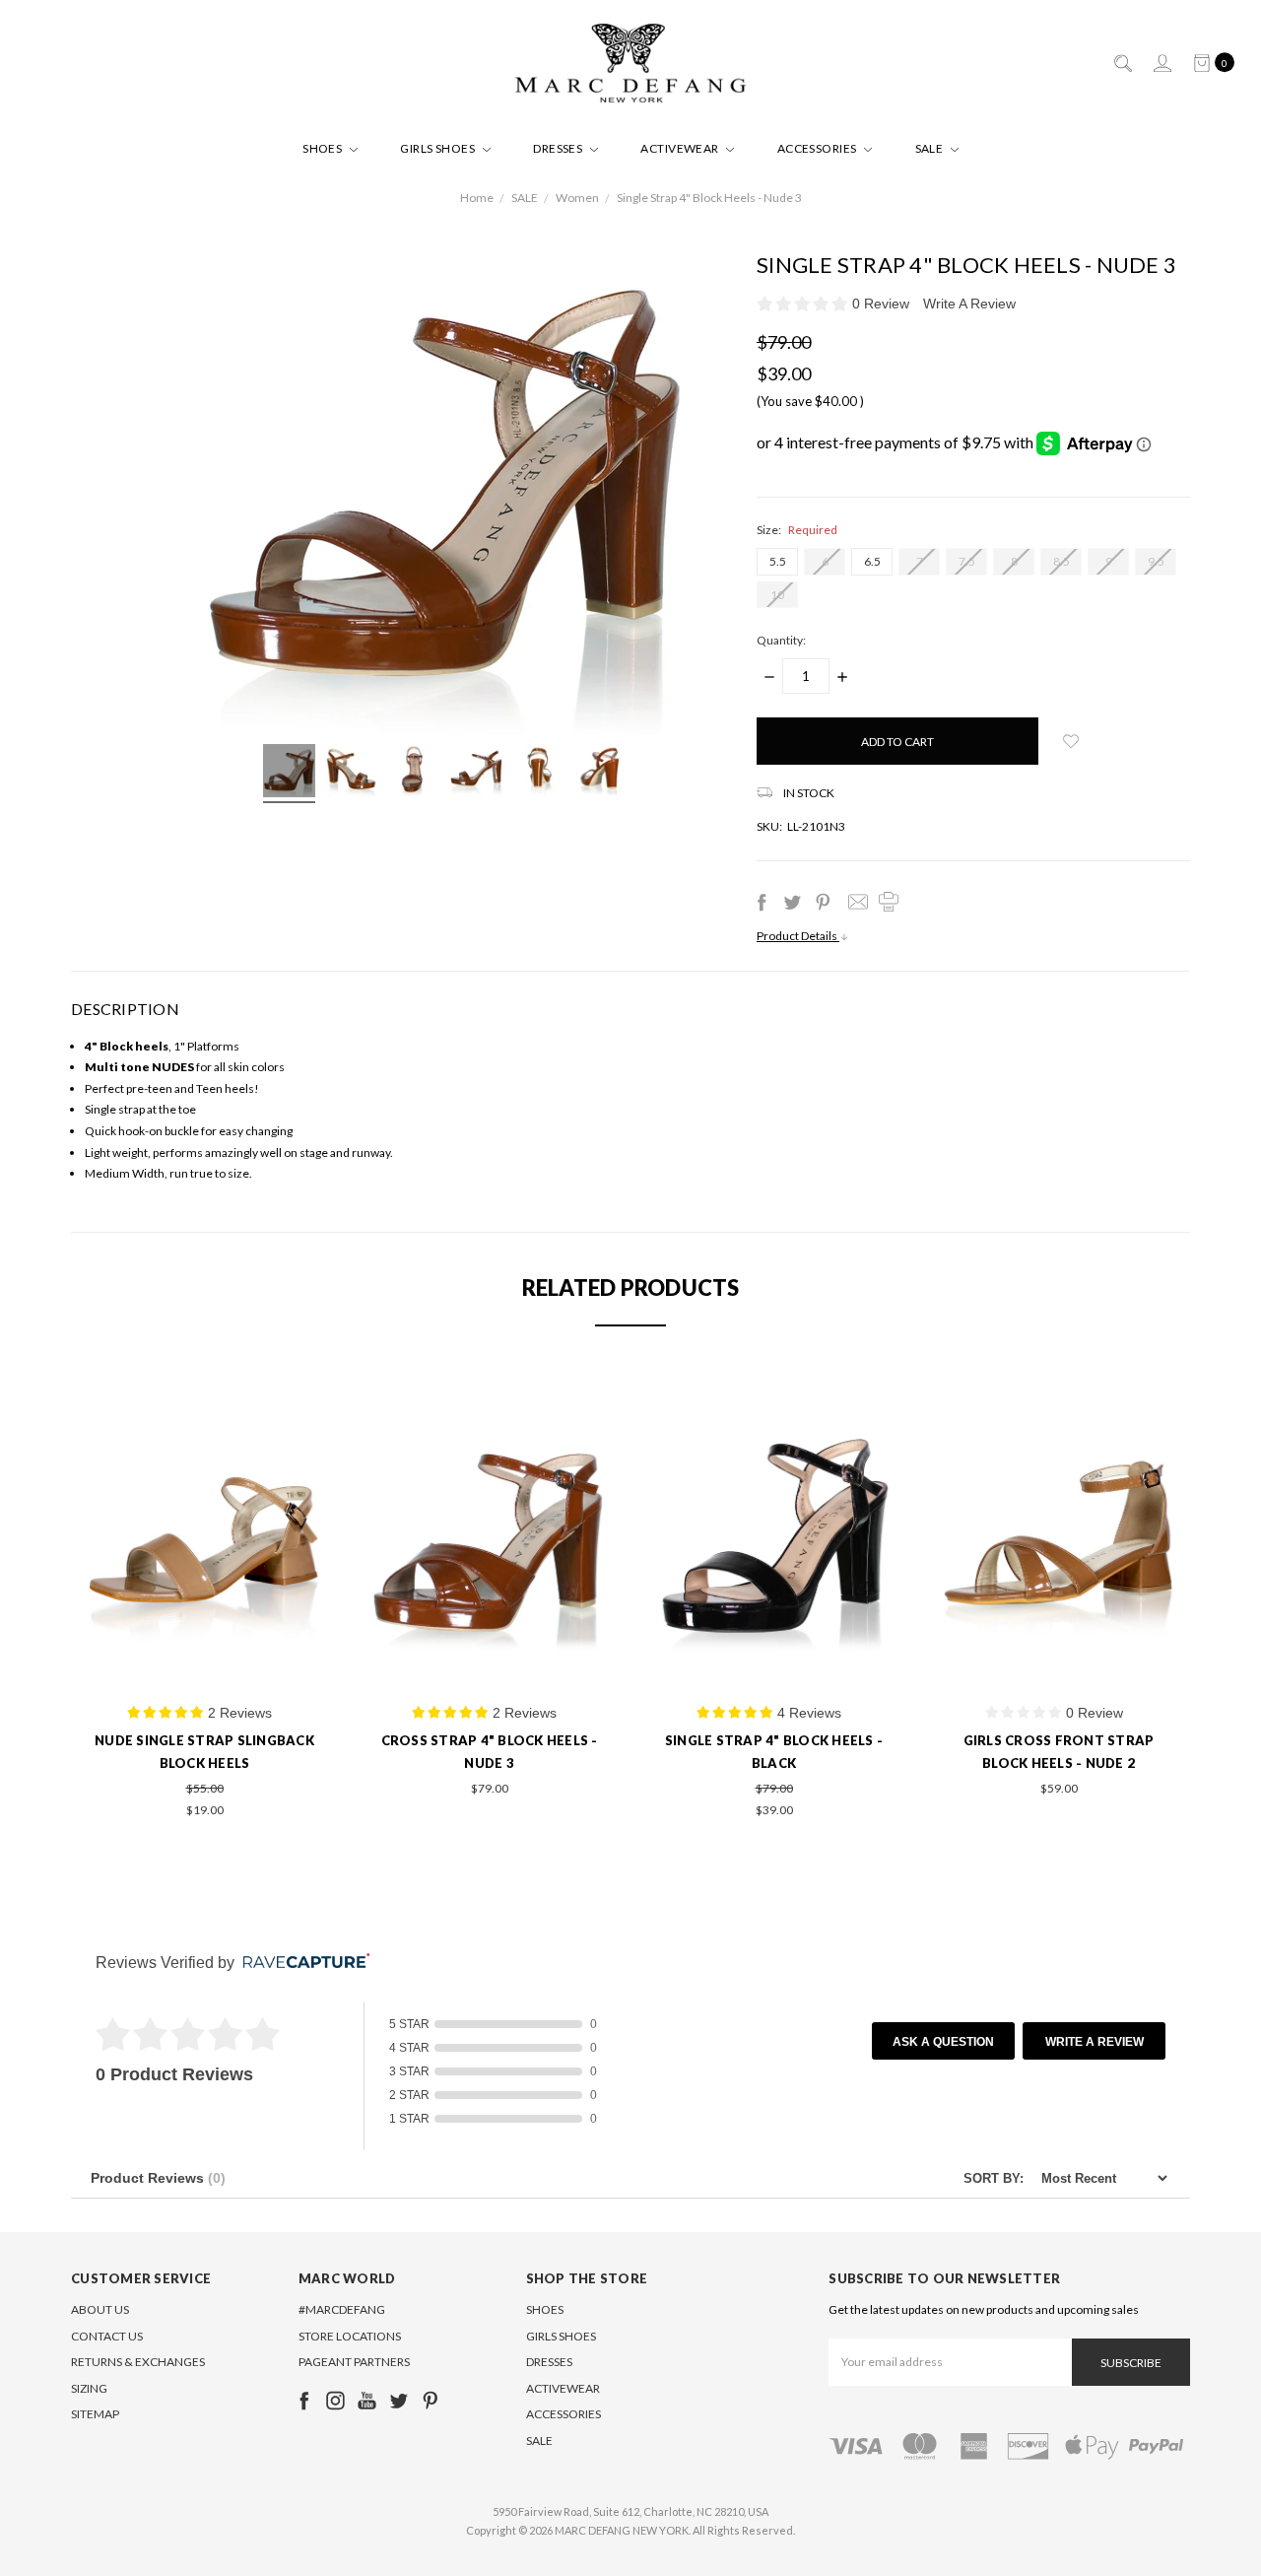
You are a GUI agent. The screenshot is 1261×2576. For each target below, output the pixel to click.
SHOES (324, 148)
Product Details (798, 936)
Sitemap (95, 2414)
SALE (930, 148)
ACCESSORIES (819, 148)
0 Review (883, 304)
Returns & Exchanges (138, 2362)
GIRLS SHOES (439, 148)
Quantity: (781, 640)
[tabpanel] (204, 1599)
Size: (797, 530)
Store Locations (350, 2336)
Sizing (89, 2388)
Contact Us (107, 2336)
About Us (100, 2309)
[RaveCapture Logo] (301, 1963)
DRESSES (559, 148)
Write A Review (969, 304)
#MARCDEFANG (342, 2309)
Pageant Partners (354, 2362)
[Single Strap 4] (289, 774)
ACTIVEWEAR (681, 148)
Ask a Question (943, 2042)
